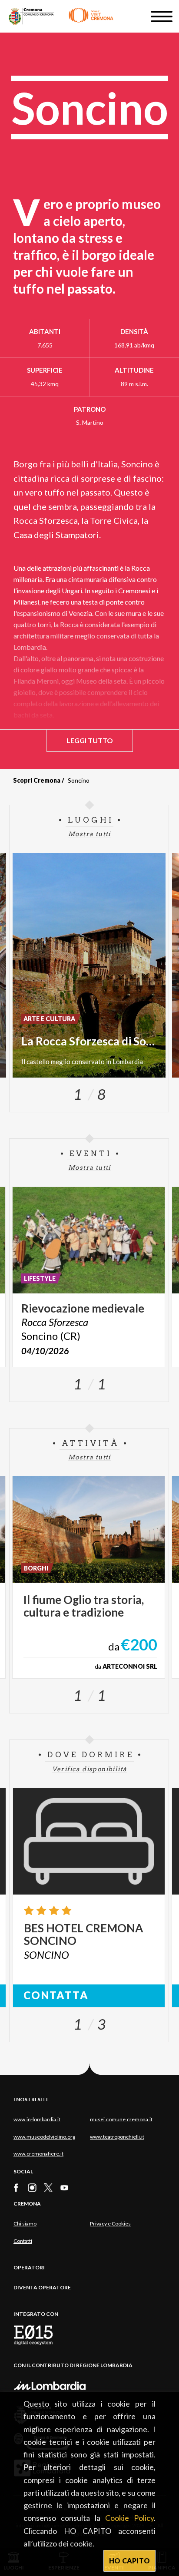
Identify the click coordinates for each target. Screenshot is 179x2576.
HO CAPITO (130, 2561)
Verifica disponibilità (90, 1769)
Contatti (23, 2241)
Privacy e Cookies (110, 2224)
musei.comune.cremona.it (121, 2119)
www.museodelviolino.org (44, 2137)
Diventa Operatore (42, 2287)
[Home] (61, 16)
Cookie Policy (129, 2518)
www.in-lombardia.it (37, 2119)
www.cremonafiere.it (38, 2154)
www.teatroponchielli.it (117, 2137)
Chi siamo (25, 2224)
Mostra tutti (89, 834)
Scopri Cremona (37, 780)
